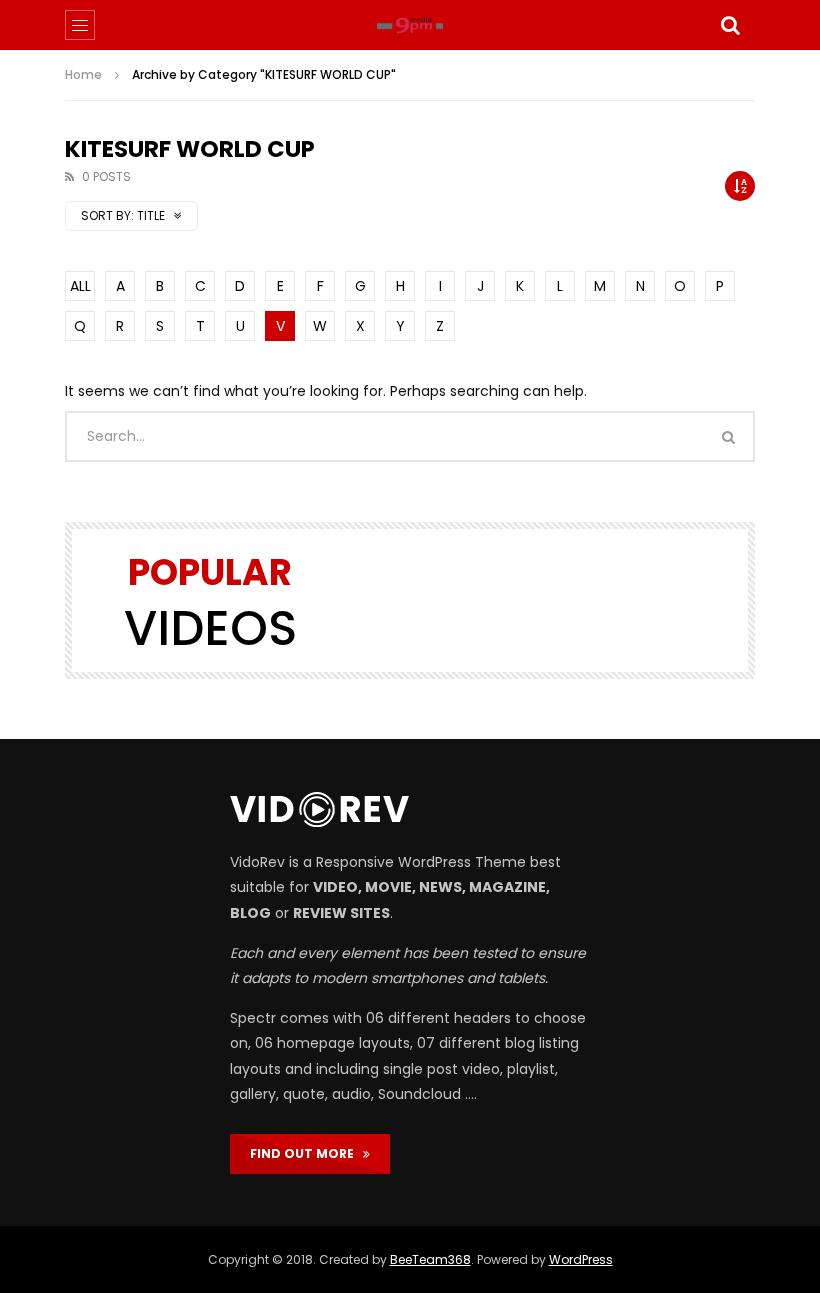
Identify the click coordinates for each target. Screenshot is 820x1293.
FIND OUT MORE (306, 1153)
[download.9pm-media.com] (410, 25)
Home (83, 74)
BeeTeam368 (430, 1259)
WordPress (581, 1259)
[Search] (730, 25)
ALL (80, 286)
